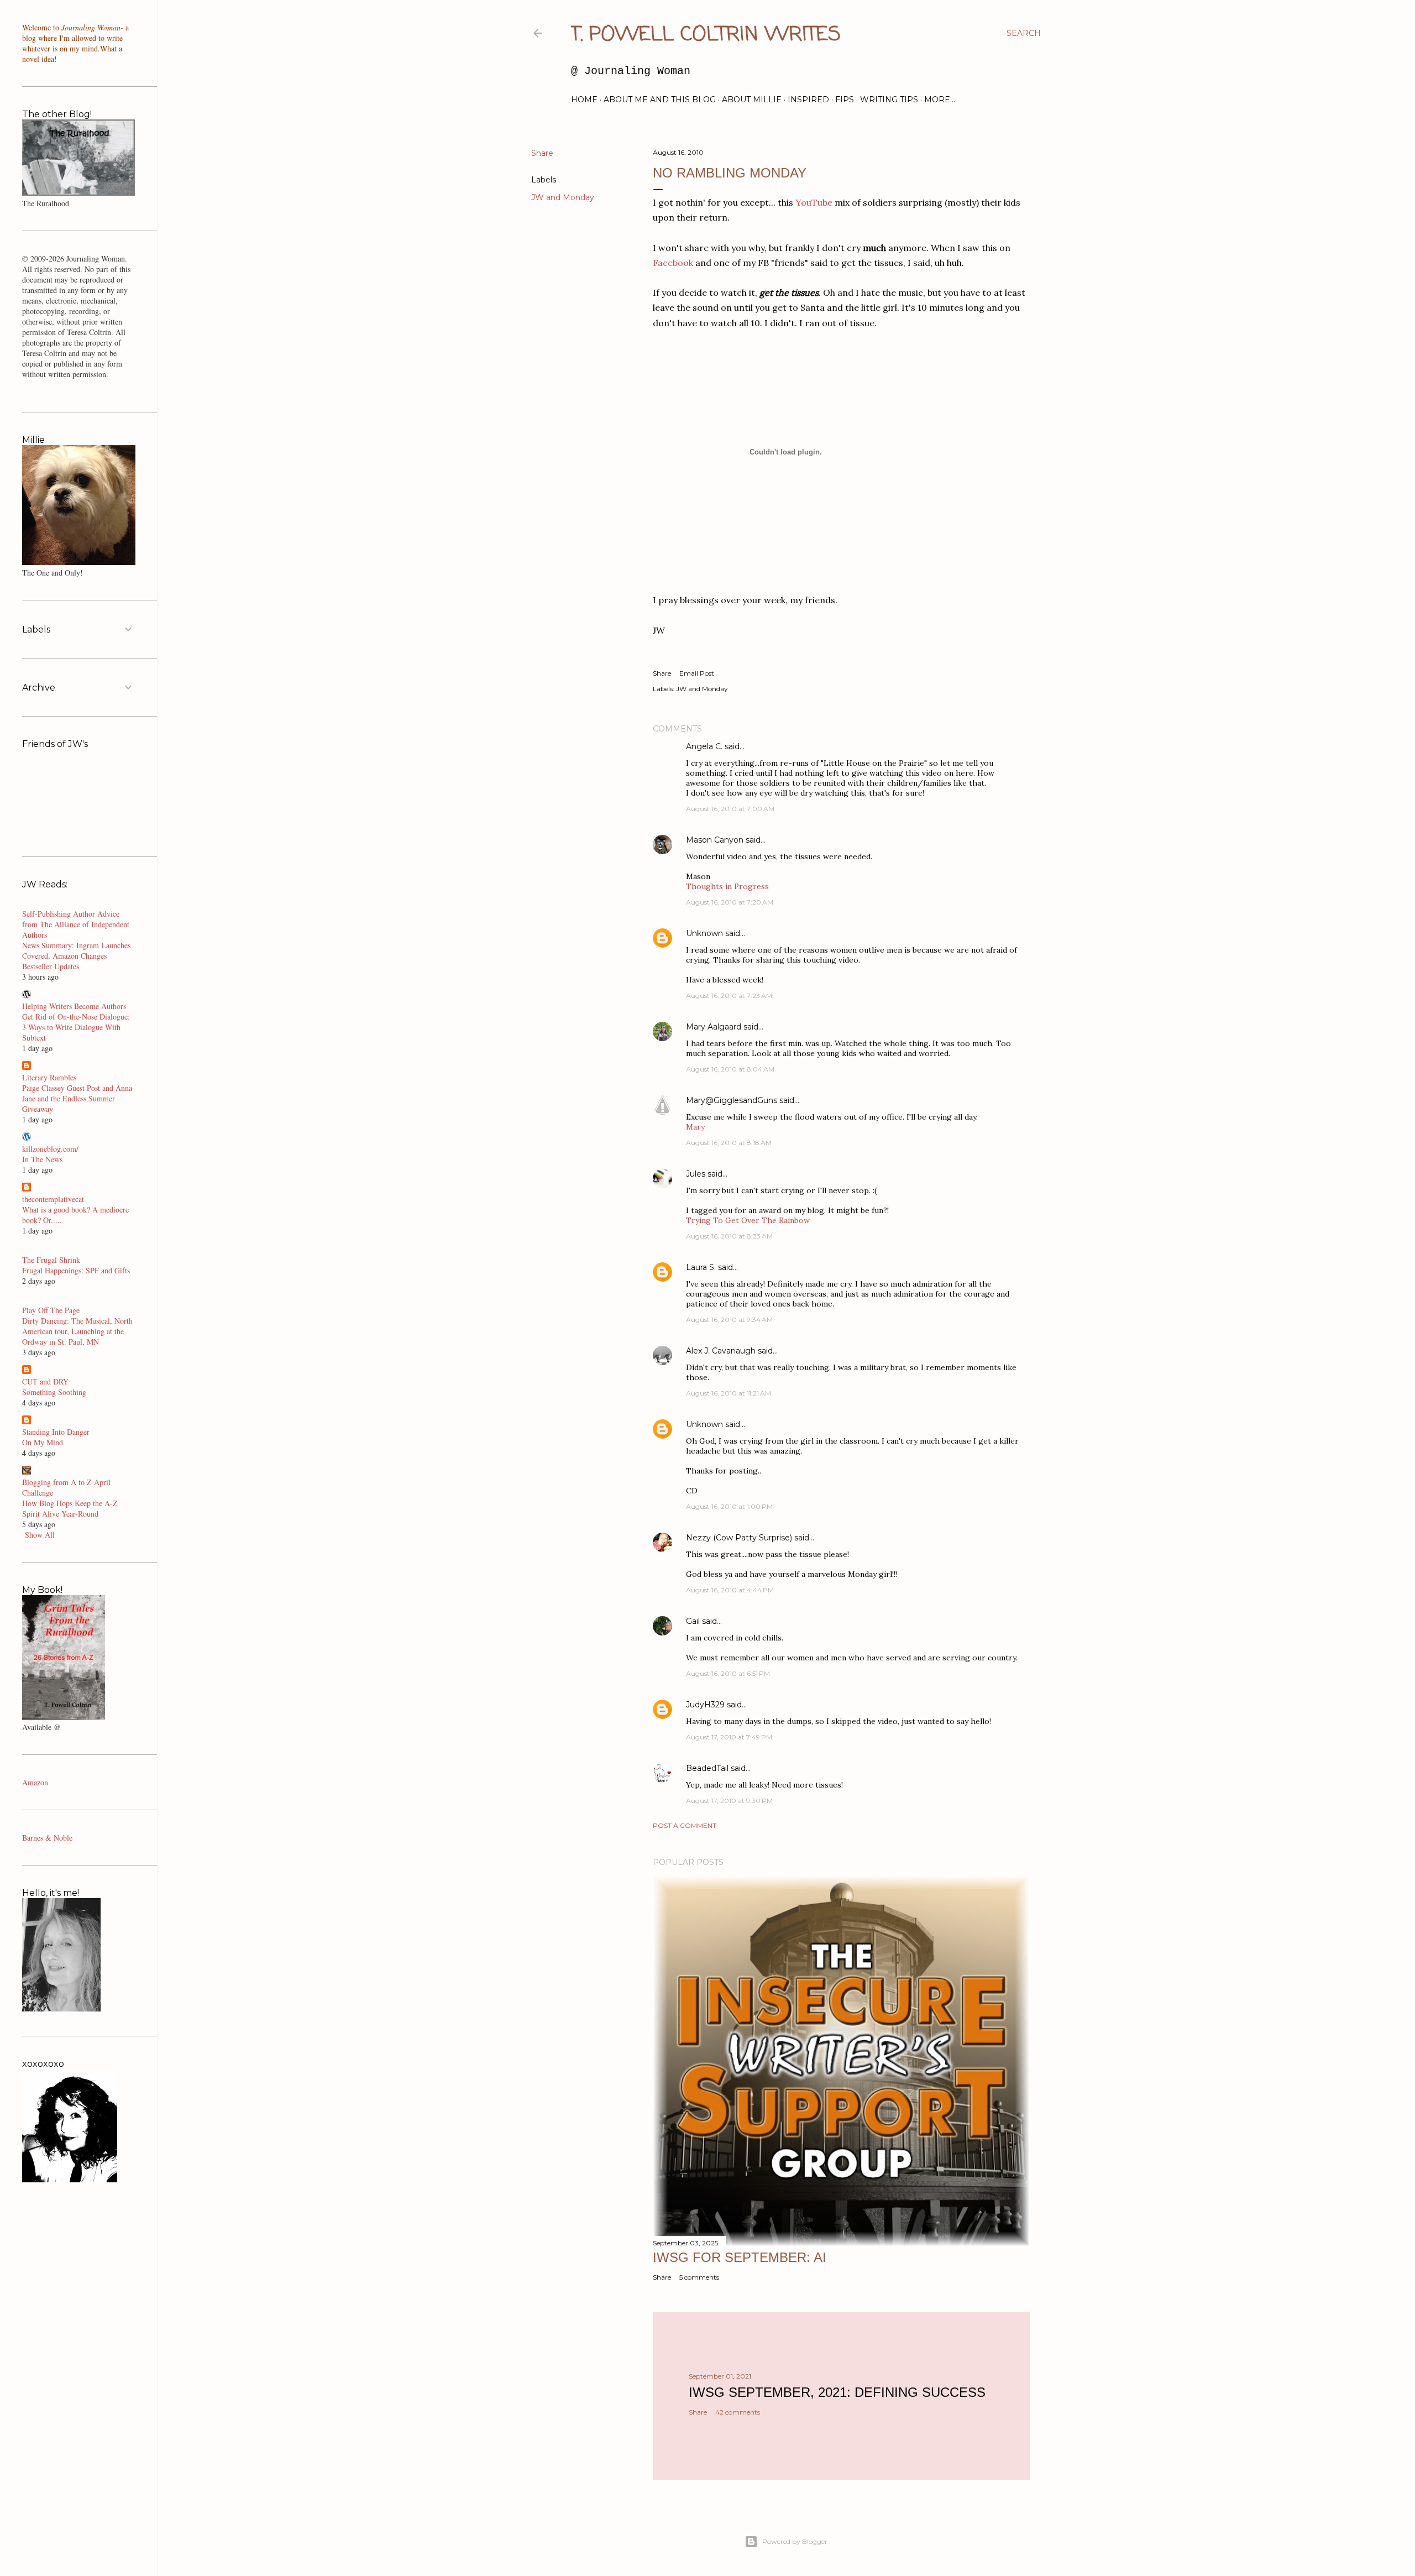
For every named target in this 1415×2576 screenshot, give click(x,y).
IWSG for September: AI (740, 2257)
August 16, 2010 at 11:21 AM (729, 1393)
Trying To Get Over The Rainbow (748, 1220)
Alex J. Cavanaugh (721, 1351)
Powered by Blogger (795, 2541)
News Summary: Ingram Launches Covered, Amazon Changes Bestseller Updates (76, 956)
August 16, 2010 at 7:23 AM (729, 996)
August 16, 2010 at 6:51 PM (728, 1673)
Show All (40, 1535)
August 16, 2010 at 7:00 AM (730, 809)
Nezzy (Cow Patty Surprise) (739, 1538)
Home (584, 100)
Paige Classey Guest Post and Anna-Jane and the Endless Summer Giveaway (78, 1098)
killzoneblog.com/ (50, 1149)
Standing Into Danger (56, 1432)
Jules (696, 1174)
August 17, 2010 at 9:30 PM (729, 1801)
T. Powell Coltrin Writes (706, 35)
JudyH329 (705, 1705)
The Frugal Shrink (51, 1260)
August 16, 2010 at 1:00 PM (729, 1506)
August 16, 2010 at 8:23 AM (729, 1236)
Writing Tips (889, 100)
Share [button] (542, 153)
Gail (693, 1621)
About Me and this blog (660, 100)
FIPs (845, 100)
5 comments (699, 2277)
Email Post (697, 673)
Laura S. (701, 1267)
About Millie (752, 100)
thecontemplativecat (53, 1199)
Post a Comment (685, 1825)
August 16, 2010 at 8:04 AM (730, 1069)
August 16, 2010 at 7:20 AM (730, 902)
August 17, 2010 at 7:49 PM (729, 1737)
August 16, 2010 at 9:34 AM (729, 1320)
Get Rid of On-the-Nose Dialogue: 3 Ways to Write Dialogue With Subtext (76, 1027)
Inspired (808, 100)
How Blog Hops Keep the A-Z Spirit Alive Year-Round (70, 1508)
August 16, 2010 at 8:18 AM (729, 1143)
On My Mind (43, 1442)
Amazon (35, 1782)
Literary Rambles (49, 1077)
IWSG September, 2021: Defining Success (837, 2392)
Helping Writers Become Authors (74, 1006)
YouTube (814, 202)
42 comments (738, 2412)
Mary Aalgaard (714, 1027)
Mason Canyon (715, 840)
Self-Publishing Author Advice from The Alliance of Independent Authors (76, 924)
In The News (42, 1159)
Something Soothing (54, 1392)
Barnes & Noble (47, 1838)
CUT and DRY (45, 1381)
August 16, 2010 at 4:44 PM (730, 1590)
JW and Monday (563, 197)
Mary (695, 1127)
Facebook (673, 263)
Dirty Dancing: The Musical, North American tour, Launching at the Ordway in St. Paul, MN (77, 1331)
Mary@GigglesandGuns (732, 1100)
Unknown (704, 933)
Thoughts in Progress (727, 886)
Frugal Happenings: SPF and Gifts (76, 1270)
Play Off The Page (51, 1310)
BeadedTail (707, 1768)
